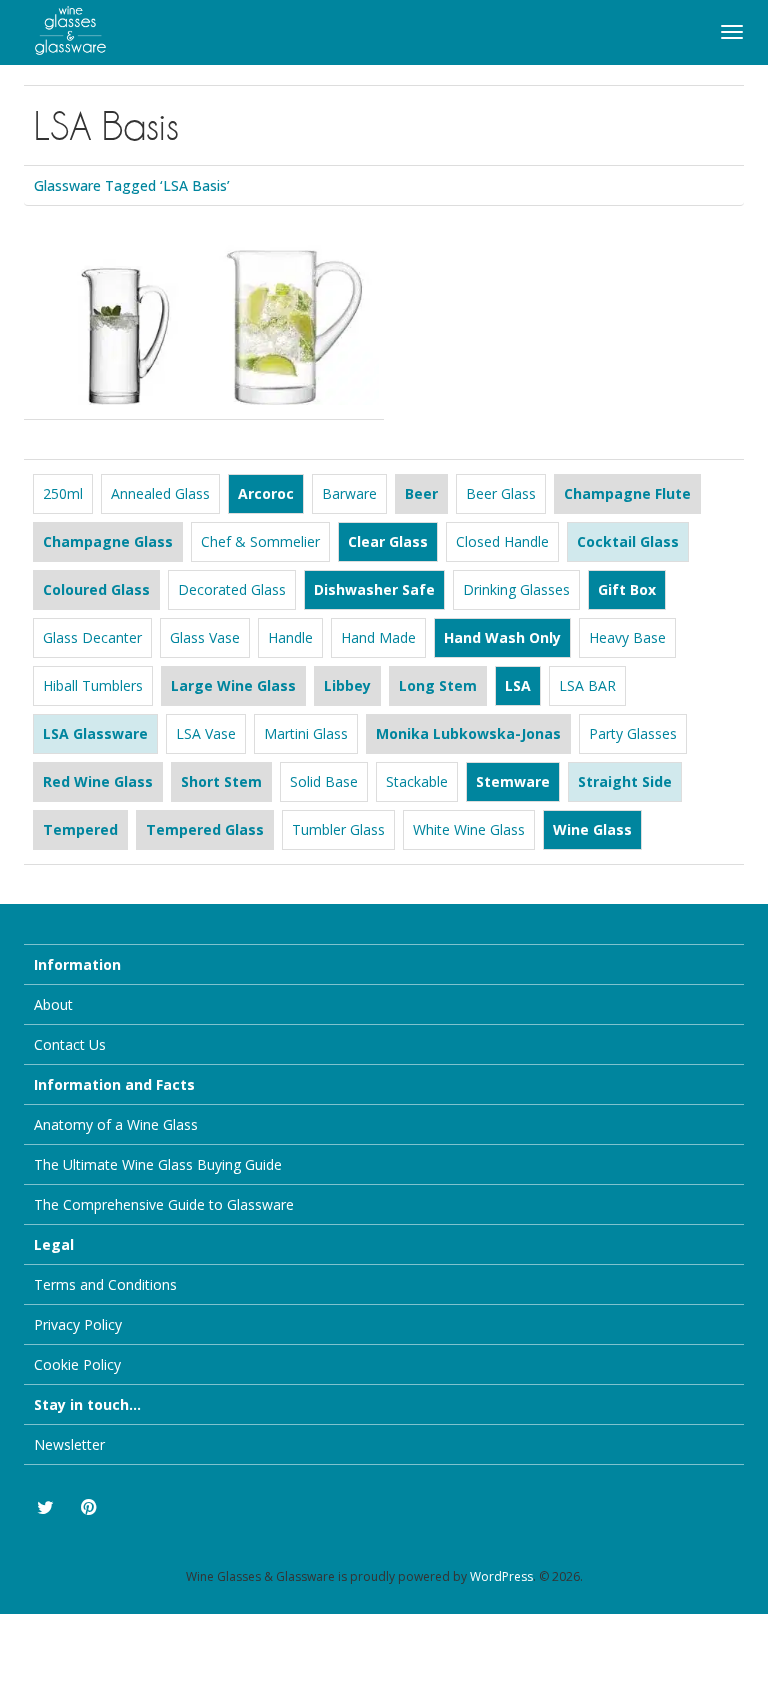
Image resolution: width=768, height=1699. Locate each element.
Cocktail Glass (628, 541)
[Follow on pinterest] (88, 1508)
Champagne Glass (108, 541)
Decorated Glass (232, 589)
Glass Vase (205, 637)
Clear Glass (388, 541)
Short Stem (221, 781)
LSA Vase (206, 733)
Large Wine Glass (233, 685)
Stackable (417, 781)
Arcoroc (266, 493)
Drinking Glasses (516, 589)
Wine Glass (592, 829)
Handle (290, 637)
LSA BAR (587, 685)
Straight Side (625, 781)
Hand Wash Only (502, 637)
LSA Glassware (95, 733)
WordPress (501, 1576)
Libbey (347, 685)
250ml (63, 493)
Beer (421, 493)
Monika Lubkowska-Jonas (468, 733)
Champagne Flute (627, 493)
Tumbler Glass (338, 829)
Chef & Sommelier (260, 541)
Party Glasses (633, 733)
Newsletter (69, 1444)
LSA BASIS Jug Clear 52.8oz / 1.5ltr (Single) (113, 280)
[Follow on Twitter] (44, 1508)
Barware (349, 493)
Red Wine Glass (98, 781)
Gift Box (627, 589)
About (53, 1004)
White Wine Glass (469, 829)
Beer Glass (501, 493)
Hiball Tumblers (93, 685)
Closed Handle (502, 541)
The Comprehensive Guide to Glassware (164, 1204)
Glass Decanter (92, 637)
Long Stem (438, 685)
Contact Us (70, 1044)
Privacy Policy (78, 1324)
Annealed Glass (160, 493)
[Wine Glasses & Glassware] (60, 27)
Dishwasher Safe (374, 589)
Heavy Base (627, 637)
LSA (518, 685)
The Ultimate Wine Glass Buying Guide (158, 1164)
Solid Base (324, 781)
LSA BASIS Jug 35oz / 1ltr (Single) (292, 280)
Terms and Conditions (105, 1284)
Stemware (513, 781)
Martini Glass (306, 733)
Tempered (80, 829)
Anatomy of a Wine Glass (116, 1124)
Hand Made (378, 637)
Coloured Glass (96, 589)
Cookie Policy (77, 1364)
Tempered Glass (205, 829)
